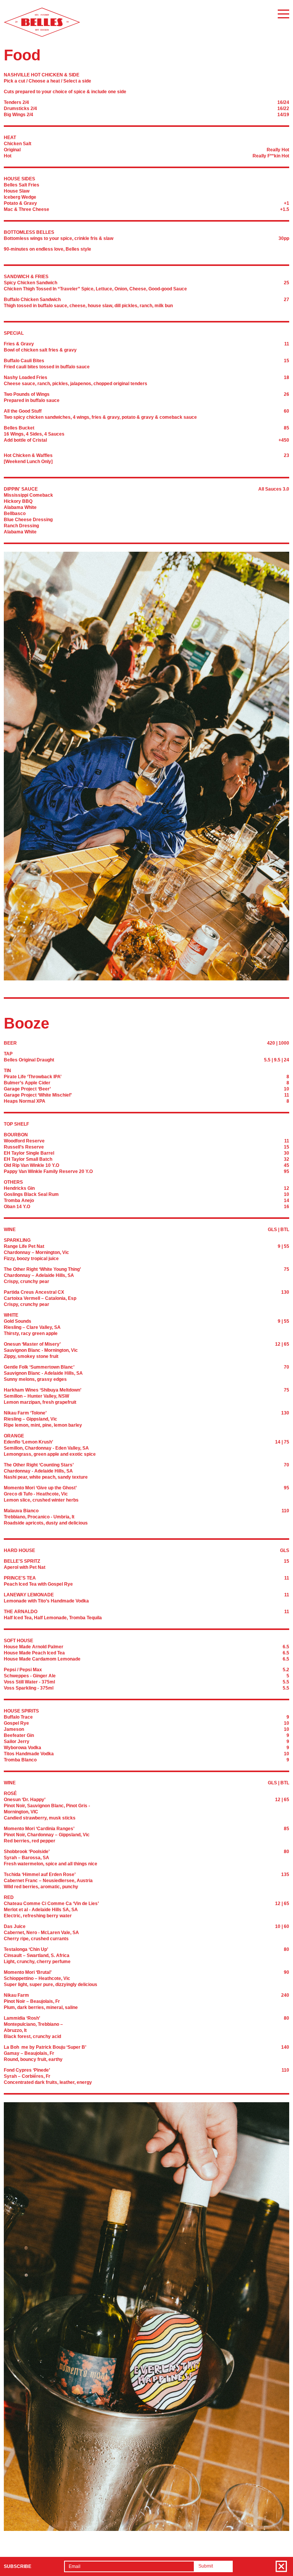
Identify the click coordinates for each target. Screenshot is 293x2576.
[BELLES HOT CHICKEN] (42, 35)
